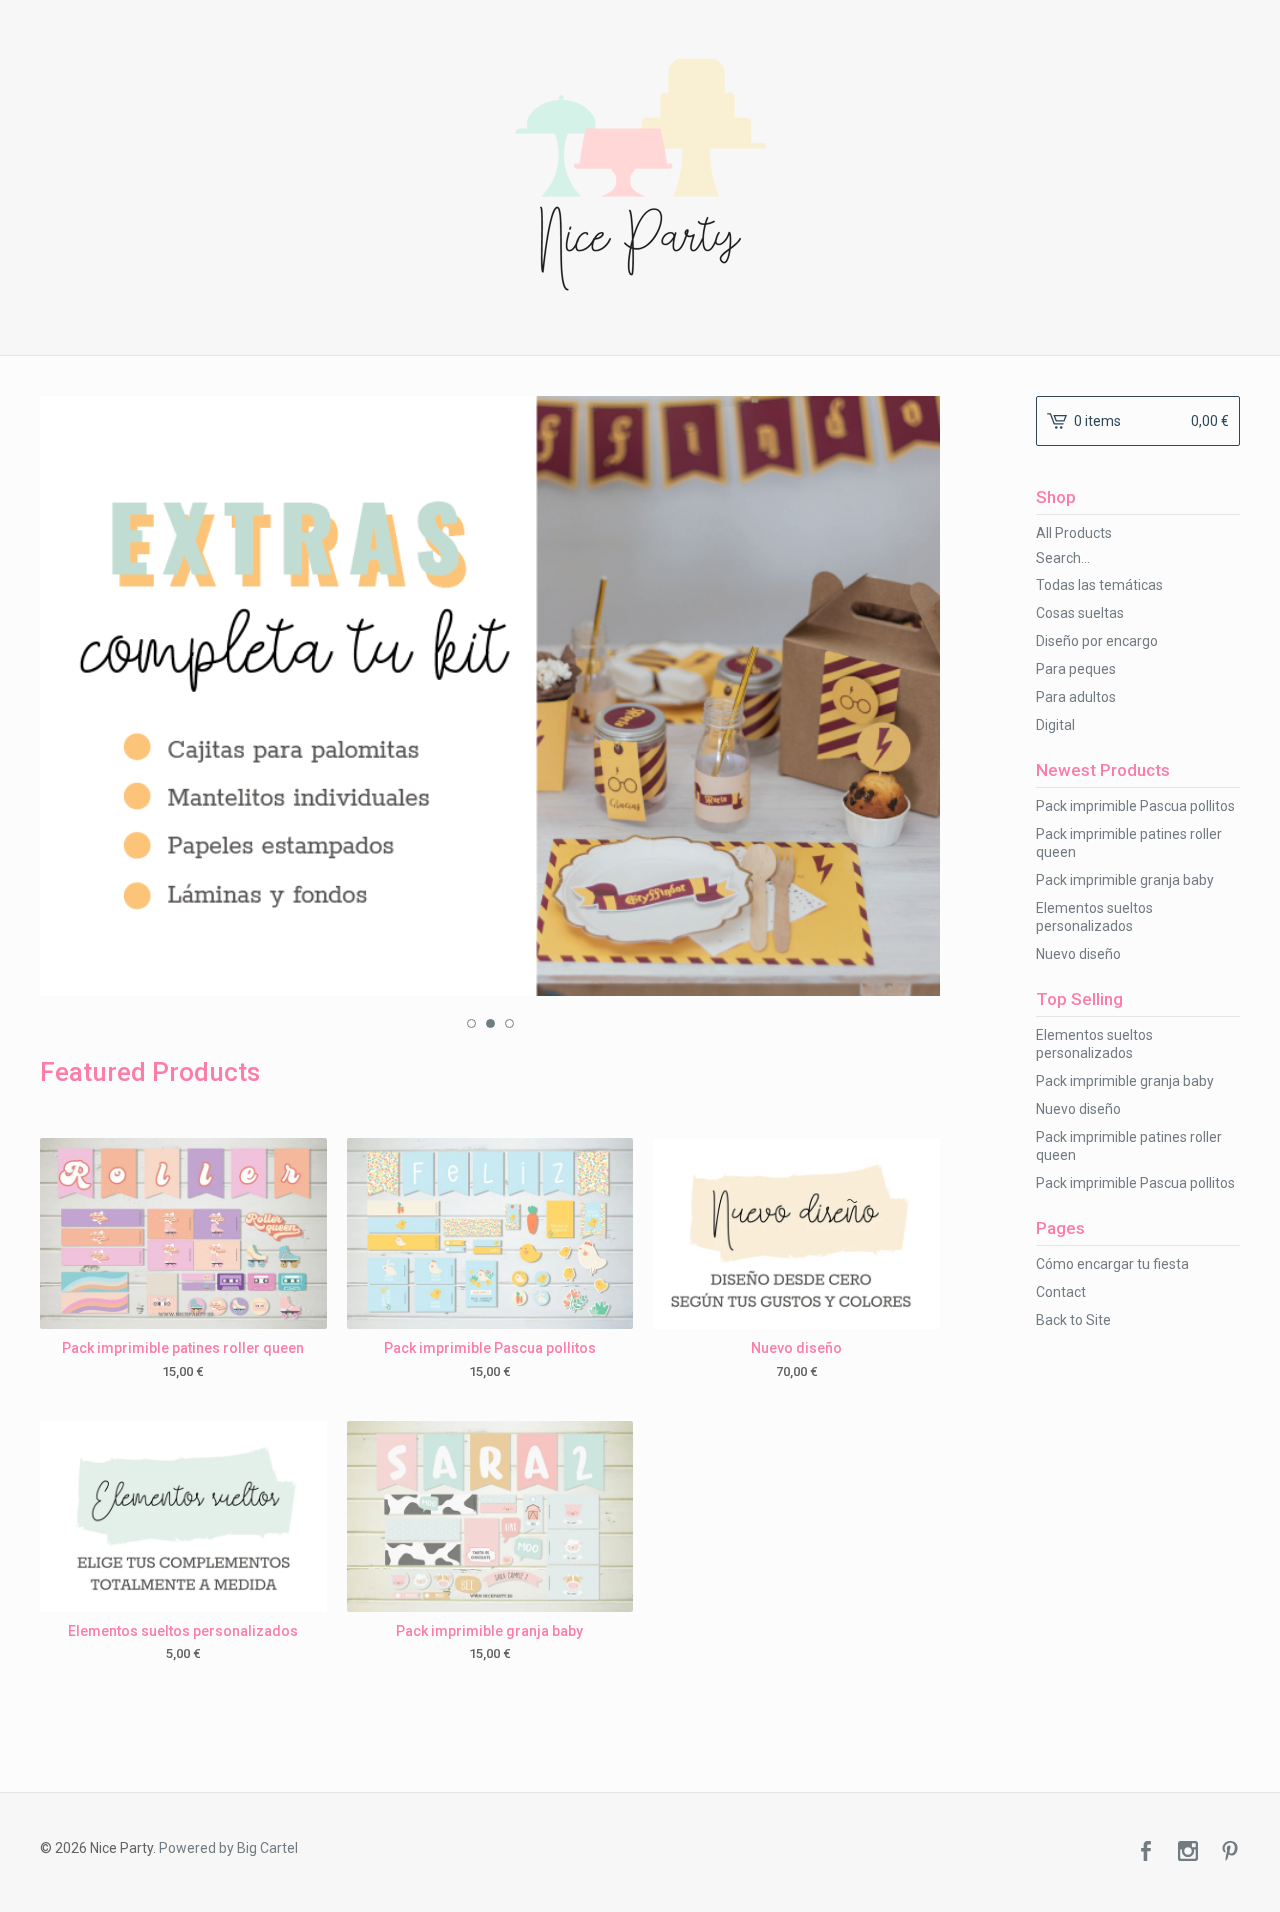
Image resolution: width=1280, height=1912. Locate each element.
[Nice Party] (640, 175)
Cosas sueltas (1080, 613)
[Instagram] (1188, 1853)
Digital (1055, 725)
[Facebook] (1146, 1853)
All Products (1074, 533)
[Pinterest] (1230, 1853)
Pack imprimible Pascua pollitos (1135, 806)
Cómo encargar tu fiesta (1112, 1264)
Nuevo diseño (1078, 954)
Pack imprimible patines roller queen (1129, 843)
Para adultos (1076, 697)
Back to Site (1073, 1320)
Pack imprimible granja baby (1125, 880)
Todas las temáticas (1099, 585)
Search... (1063, 558)
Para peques (1076, 669)
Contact (1061, 1292)
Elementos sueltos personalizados (1094, 917)
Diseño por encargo (1097, 641)
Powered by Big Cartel (228, 1848)
